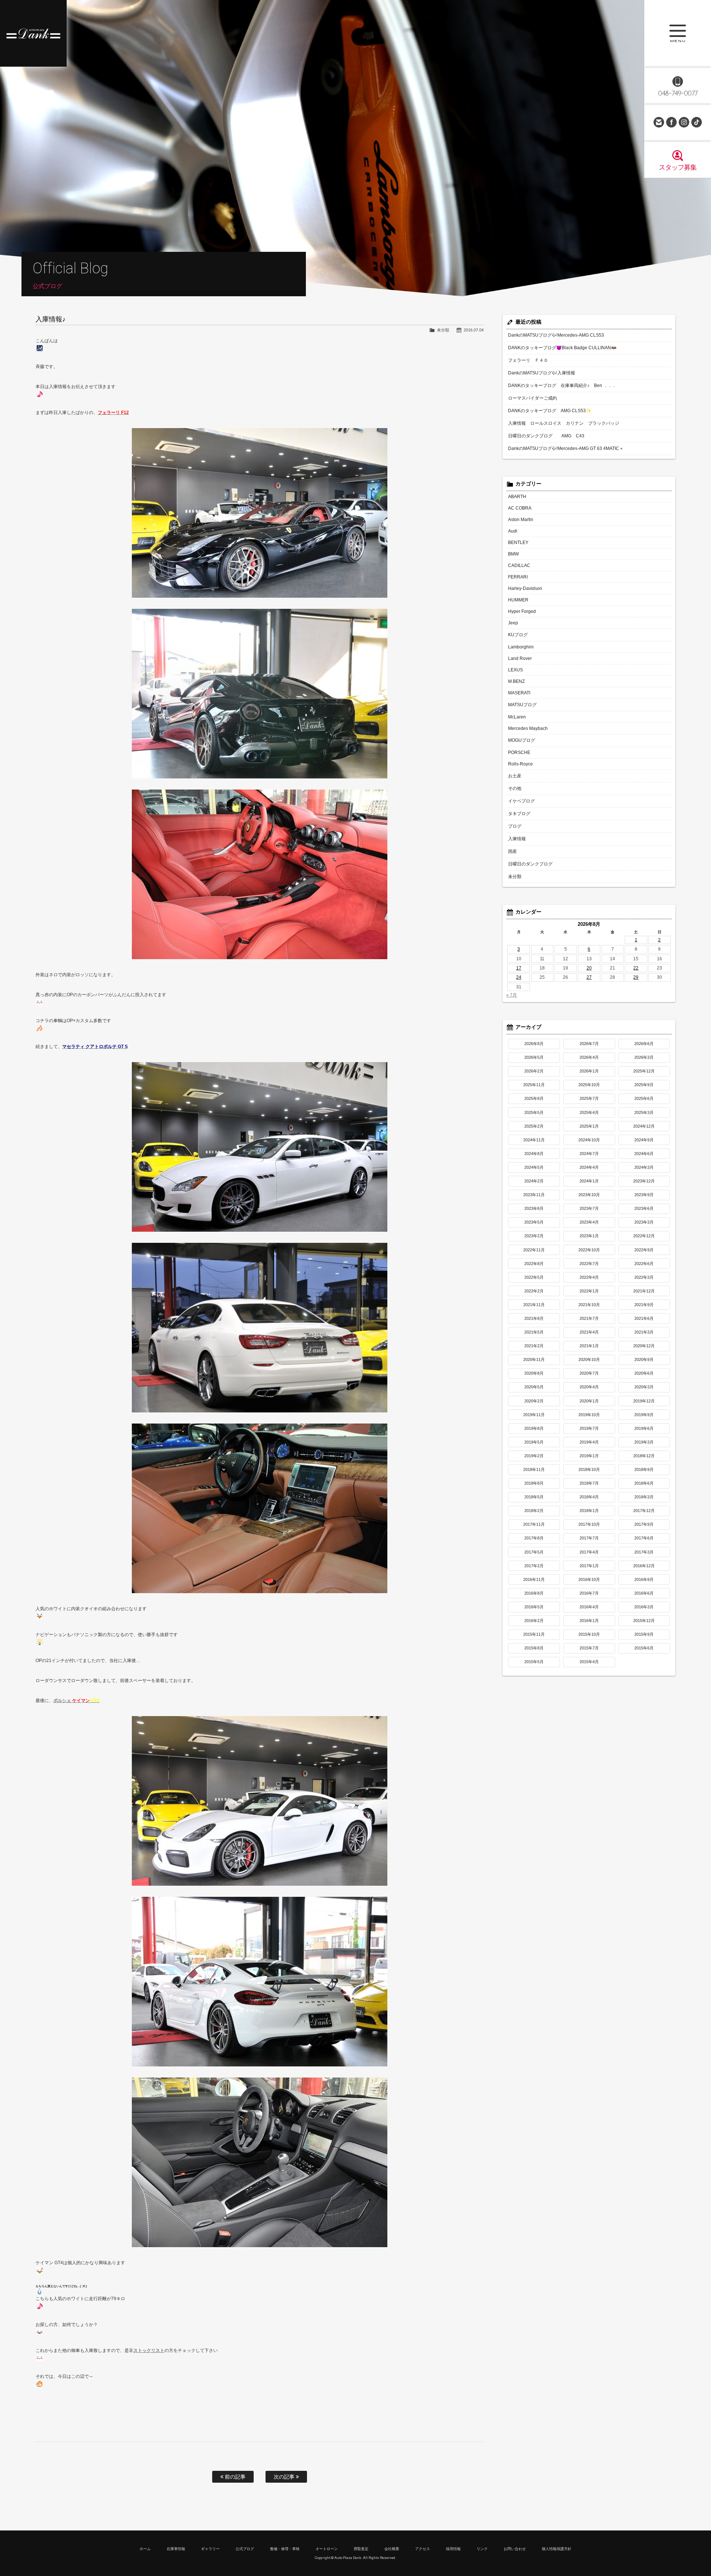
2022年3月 (644, 1277)
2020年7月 (589, 1373)
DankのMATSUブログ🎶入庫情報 (542, 373)
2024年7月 (589, 1154)
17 (519, 968)
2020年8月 (534, 1373)
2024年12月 (644, 1126)
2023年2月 (534, 1236)
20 (589, 968)
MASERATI (519, 693)
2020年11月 (534, 1359)
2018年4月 (589, 1497)
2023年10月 (589, 1195)
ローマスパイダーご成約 (533, 398)
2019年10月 (589, 1415)
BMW (513, 554)
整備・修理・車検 (285, 2549)
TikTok (697, 122)
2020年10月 (589, 1359)
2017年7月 (589, 1538)
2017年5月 (534, 1552)
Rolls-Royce (520, 764)
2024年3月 (644, 1167)
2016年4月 (589, 1607)
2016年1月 (589, 1621)
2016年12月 (644, 1566)
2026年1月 (589, 1071)
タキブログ (519, 814)
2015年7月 (589, 1648)
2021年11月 (534, 1305)
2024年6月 (644, 1154)
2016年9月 (644, 1579)
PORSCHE (519, 753)
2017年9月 (644, 1524)
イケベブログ (521, 801)
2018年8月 (534, 1483)
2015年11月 (534, 1634)
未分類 (443, 330)
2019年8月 (534, 1428)
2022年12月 (644, 1236)
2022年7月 (589, 1264)
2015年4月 (589, 1662)
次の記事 (285, 2477)
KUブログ (518, 635)
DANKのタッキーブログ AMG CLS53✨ (550, 411)
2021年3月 (644, 1332)
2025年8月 (534, 1098)
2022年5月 (534, 1277)
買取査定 (361, 2549)
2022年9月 (644, 1250)
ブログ (515, 826)
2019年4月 (589, 1442)
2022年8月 (534, 1264)
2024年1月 (589, 1181)
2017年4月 (589, 1552)
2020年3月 (644, 1387)
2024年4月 (589, 1167)
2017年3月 (644, 1552)
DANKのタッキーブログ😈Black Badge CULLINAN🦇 (562, 348)
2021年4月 (589, 1332)
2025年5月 (534, 1112)
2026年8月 (534, 1044)
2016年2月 (534, 1621)
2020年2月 (534, 1401)
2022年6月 (644, 1264)
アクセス (423, 2549)
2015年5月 (534, 1662)
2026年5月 (534, 1057)
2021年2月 (534, 1346)
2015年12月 (644, 1621)
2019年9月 (644, 1415)
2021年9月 (644, 1305)
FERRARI (518, 577)
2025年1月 (589, 1126)
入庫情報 (517, 839)
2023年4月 (589, 1222)
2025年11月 (534, 1085)
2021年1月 (589, 1346)
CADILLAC (519, 565)
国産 (513, 851)
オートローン (327, 2549)
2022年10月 (589, 1250)
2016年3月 (644, 1607)
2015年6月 (644, 1648)
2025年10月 (589, 1085)
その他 (515, 788)
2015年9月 (644, 1634)
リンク (482, 2549)
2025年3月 (644, 1112)
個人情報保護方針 (557, 2549)
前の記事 (234, 2477)
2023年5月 (534, 1222)
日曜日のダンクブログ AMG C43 (546, 436)
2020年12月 (644, 1346)
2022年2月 (534, 1291)
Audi (513, 531)
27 (589, 977)
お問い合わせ (659, 122)
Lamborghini (521, 647)
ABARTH (517, 497)
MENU (678, 33)
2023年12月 (644, 1181)
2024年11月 (534, 1140)
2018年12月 (644, 1456)
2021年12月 (644, 1291)
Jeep (513, 623)
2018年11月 (534, 1469)
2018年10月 (589, 1469)
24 (519, 977)
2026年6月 (644, 1044)
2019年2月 (534, 1456)
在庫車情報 (176, 2549)
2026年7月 (589, 1044)
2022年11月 (534, 1250)
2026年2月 (534, 1071)
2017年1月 (589, 1566)
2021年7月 (589, 1318)
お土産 (515, 776)
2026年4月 (589, 1057)
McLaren (517, 717)
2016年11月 (534, 1579)
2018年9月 (644, 1469)
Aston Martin (521, 520)
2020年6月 (644, 1373)
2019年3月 (644, 1442)
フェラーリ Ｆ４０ (528, 360)
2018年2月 (534, 1511)
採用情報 (453, 2549)
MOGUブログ (522, 740)
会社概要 (392, 2549)
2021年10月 (589, 1305)
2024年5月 (534, 1167)
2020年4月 (589, 1387)
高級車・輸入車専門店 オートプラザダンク (33, 33)
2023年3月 (644, 1222)
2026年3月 (644, 1057)
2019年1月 (589, 1456)
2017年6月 (644, 1538)
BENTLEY (518, 543)
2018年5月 (534, 1497)
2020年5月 (534, 1387)
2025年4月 (589, 1112)
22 (636, 968)
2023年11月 (534, 1195)
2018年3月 (644, 1497)
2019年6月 (644, 1428)
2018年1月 (589, 1511)
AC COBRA (520, 508)
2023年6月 (644, 1208)
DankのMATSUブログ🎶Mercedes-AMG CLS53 (556, 335)
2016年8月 (534, 1593)
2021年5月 (534, 1332)
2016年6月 (644, 1593)
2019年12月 (644, 1401)
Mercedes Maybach (528, 728)
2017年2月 (534, 1566)
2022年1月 (589, 1291)
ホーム (145, 2549)
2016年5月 (534, 1607)
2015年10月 (589, 1634)
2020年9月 (644, 1359)
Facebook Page (671, 122)
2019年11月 (534, 1415)
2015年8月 (534, 1648)
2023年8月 (534, 1208)
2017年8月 (534, 1538)
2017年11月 (534, 1524)
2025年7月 (589, 1098)
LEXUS (515, 670)
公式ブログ (245, 2549)
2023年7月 (589, 1208)
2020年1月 (589, 1401)
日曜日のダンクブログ (530, 864)
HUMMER (518, 600)
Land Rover (520, 658)
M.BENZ (516, 681)
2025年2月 (534, 1126)
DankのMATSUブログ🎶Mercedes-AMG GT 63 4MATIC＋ (566, 448)
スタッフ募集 (678, 167)
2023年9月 (644, 1195)
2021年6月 (644, 1318)
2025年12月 (644, 1071)
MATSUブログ (522, 705)
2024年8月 (534, 1154)
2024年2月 (534, 1181)
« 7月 (512, 995)
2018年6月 (644, 1483)
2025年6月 (644, 1098)
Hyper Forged (522, 611)
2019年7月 (589, 1428)
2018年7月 (589, 1483)
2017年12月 (644, 1511)
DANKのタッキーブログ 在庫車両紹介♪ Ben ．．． (562, 386)
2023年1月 (589, 1236)
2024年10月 (589, 1140)
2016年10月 (589, 1579)
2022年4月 (589, 1277)
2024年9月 (644, 1140)
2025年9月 (644, 1085)
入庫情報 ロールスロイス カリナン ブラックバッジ (564, 423)
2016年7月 (589, 1593)
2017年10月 (589, 1524)
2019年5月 (534, 1442)
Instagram (684, 122)
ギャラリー (210, 2549)
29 (636, 977)
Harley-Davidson (525, 588)
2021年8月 (534, 1318)
